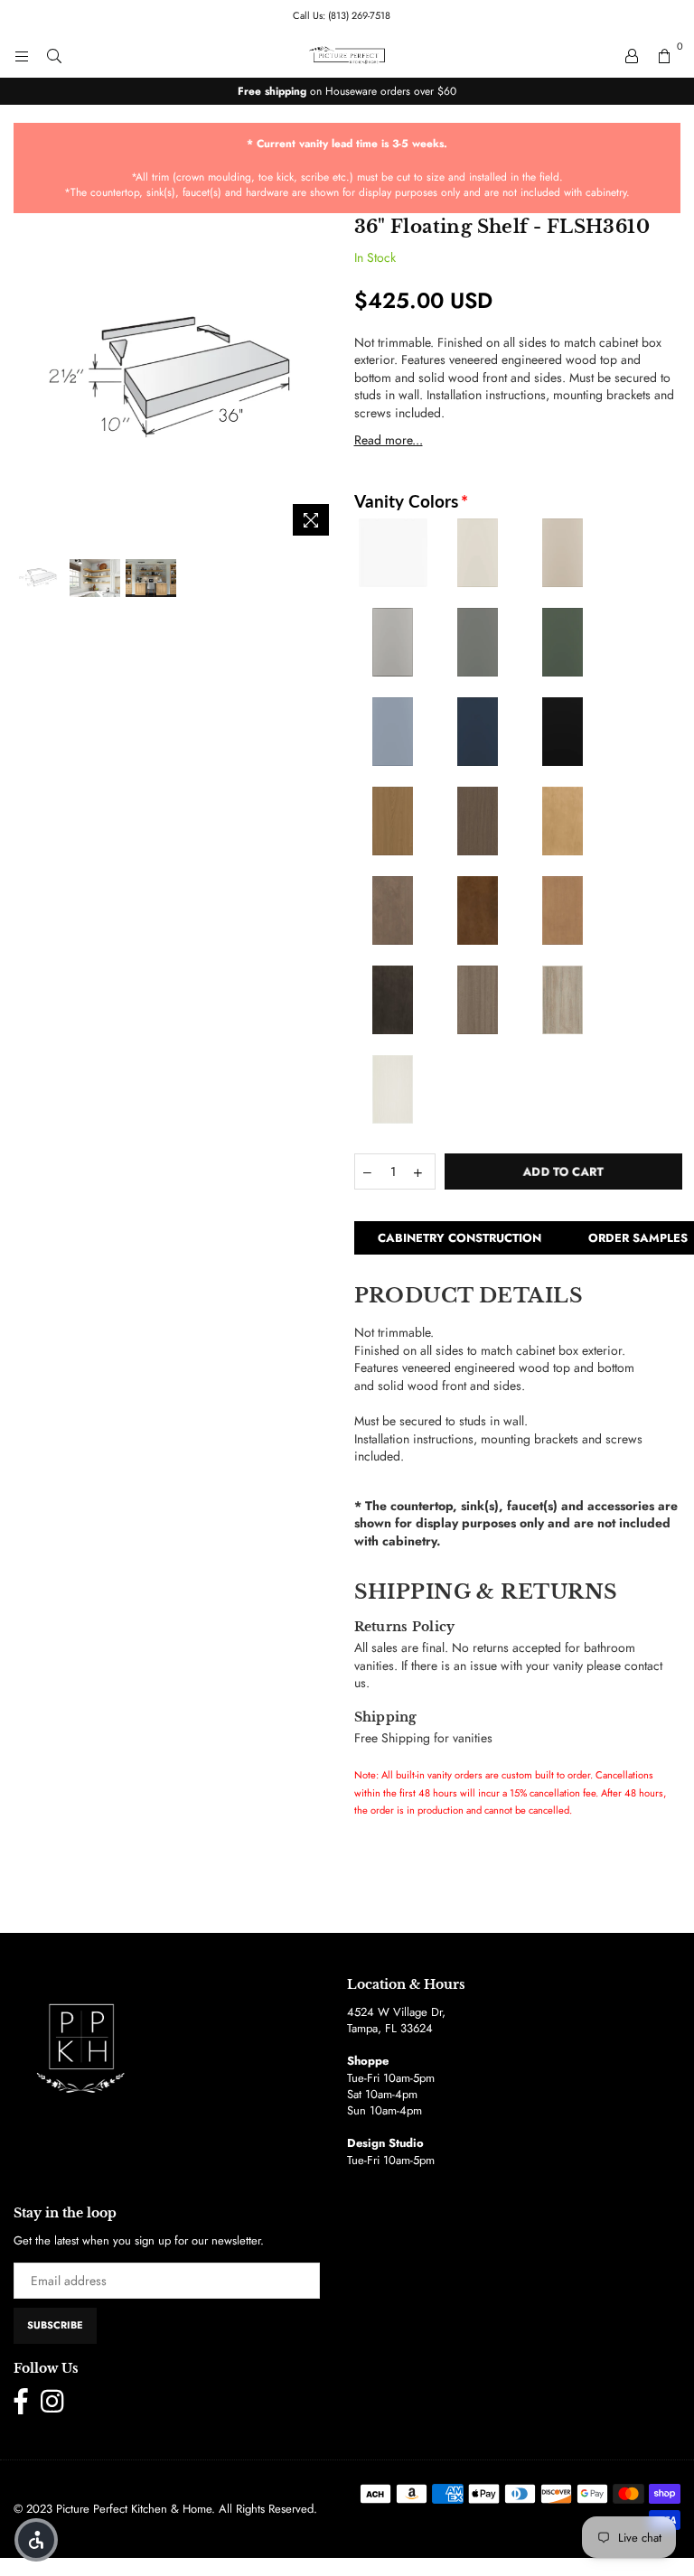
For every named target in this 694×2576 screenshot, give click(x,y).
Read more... (389, 440)
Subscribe (55, 2325)
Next (325, 382)
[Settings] (632, 55)
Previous (29, 382)
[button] (36, 2540)
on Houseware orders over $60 (347, 91)
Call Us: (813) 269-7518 (342, 15)
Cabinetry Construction (460, 1238)
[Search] (54, 55)
